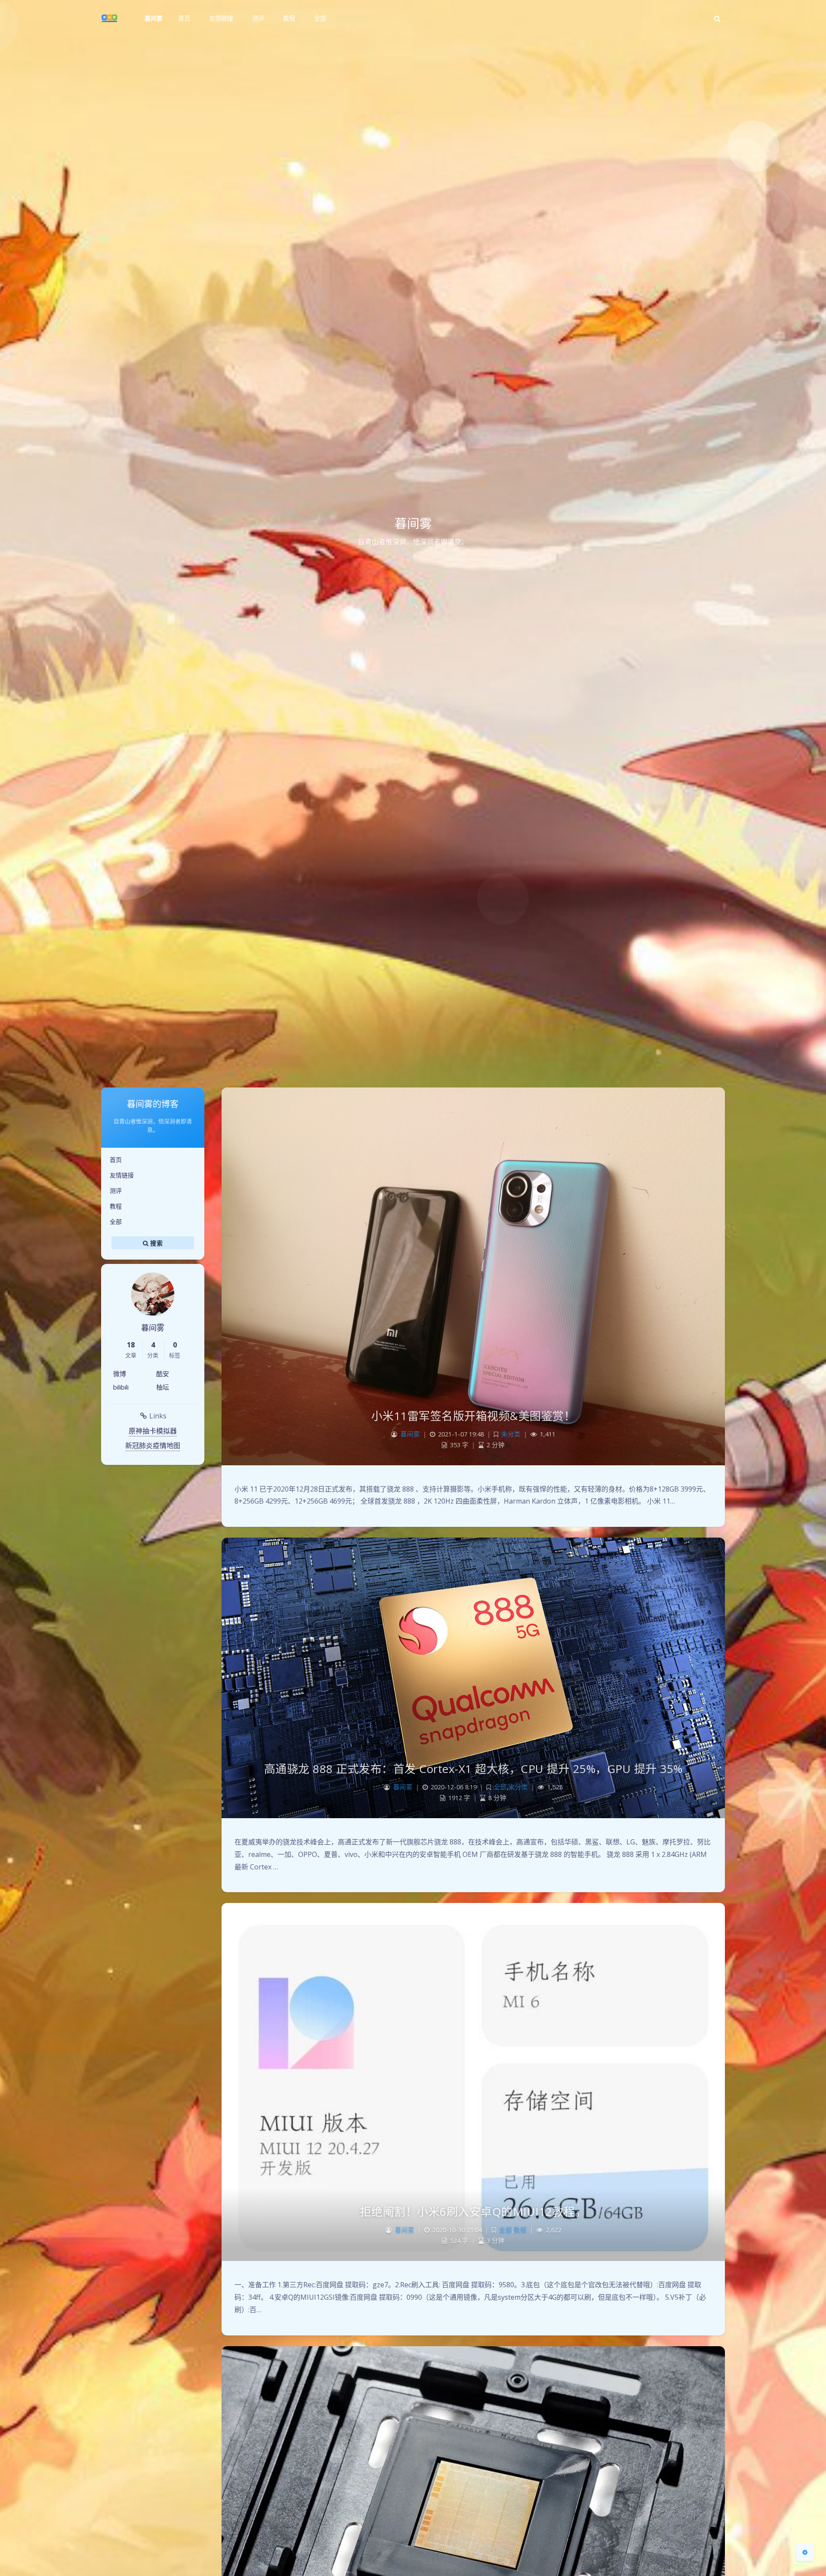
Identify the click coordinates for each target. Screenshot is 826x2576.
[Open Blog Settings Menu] (805, 2552)
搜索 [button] (156, 1243)
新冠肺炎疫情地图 (153, 1446)
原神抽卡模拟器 (153, 1431)
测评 (116, 1191)
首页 (116, 1160)
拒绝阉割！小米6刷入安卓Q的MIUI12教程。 (473, 2212)
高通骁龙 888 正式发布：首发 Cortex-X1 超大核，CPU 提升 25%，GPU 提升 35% (473, 1769)
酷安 (163, 1374)
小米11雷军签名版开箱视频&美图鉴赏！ (473, 1416)
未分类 (511, 1434)
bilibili (121, 1387)
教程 (116, 1206)
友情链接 (122, 1175)
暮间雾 (154, 18)
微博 (120, 1374)
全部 (116, 1222)
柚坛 (163, 1387)
